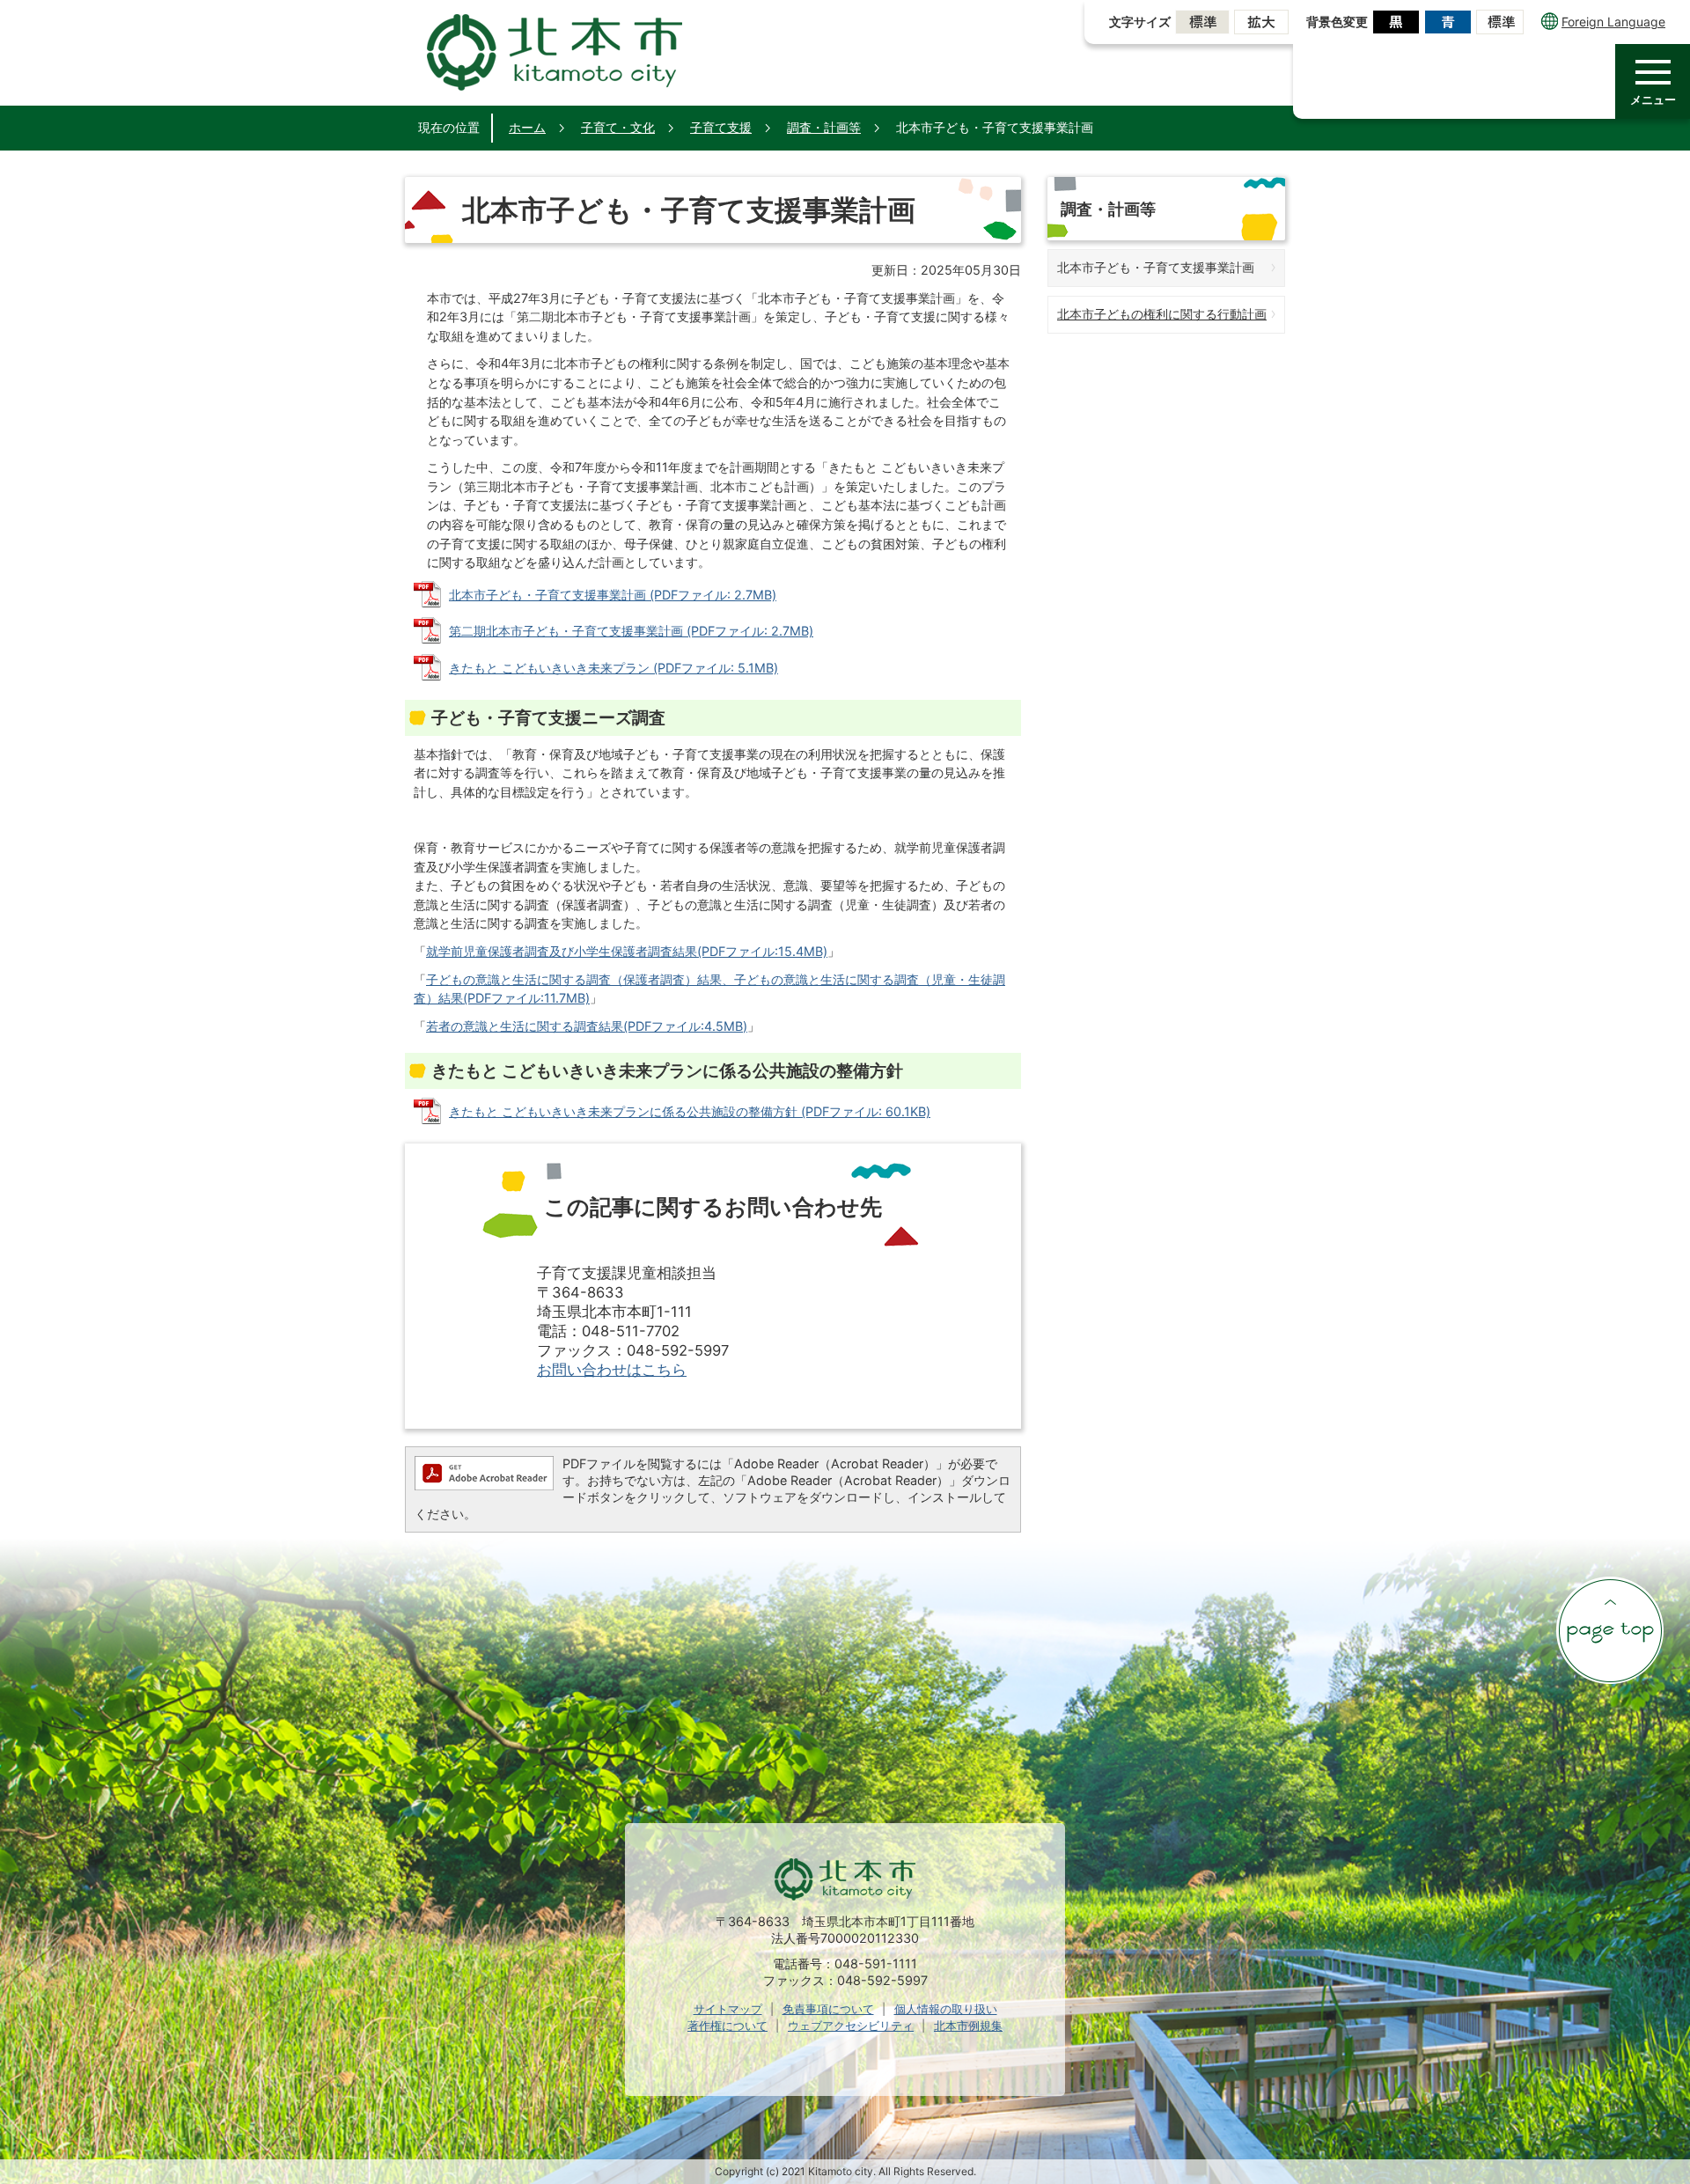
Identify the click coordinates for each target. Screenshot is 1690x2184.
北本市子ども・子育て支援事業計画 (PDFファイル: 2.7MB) (613, 595)
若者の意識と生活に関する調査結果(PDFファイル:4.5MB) (587, 1026)
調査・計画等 (824, 127)
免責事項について (828, 2009)
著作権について (727, 2026)
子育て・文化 (618, 127)
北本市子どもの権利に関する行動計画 (1162, 314)
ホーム (527, 127)
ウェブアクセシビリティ (851, 2026)
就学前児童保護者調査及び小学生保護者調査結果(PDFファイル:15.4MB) (627, 951)
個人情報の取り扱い (946, 2009)
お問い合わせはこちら (612, 1370)
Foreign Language (1613, 22)
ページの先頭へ (1610, 1630)
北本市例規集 (968, 2026)
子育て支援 (721, 127)
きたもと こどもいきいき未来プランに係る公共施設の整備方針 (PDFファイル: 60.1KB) (690, 1111)
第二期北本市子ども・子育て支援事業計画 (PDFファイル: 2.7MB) (631, 631)
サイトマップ (728, 2009)
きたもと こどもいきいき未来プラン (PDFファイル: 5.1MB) (614, 668)
